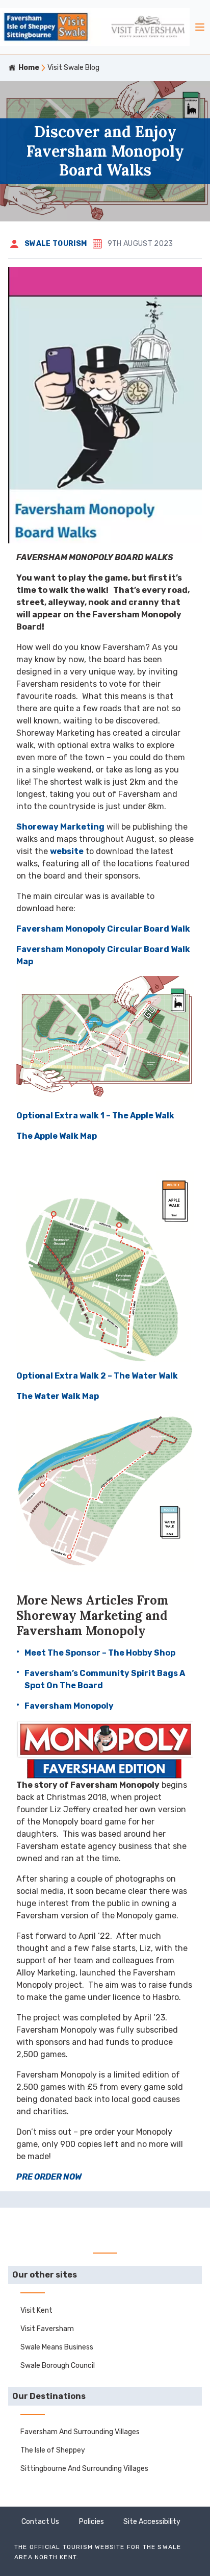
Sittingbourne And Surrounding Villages (84, 2469)
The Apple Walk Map (57, 1136)
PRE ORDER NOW (49, 2177)
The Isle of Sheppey (53, 2450)
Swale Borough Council (58, 2366)
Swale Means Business (57, 2347)
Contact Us (40, 2522)
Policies (91, 2522)
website (67, 851)
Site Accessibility (152, 2522)
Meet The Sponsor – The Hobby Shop (100, 1653)
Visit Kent (36, 2310)
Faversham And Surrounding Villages (80, 2432)
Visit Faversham (47, 2329)
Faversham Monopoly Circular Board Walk (103, 929)
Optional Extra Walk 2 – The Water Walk (97, 1376)
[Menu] (200, 27)
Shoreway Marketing (60, 827)
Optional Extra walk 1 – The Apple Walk (95, 1116)
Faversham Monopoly (69, 1706)
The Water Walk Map (58, 1396)
